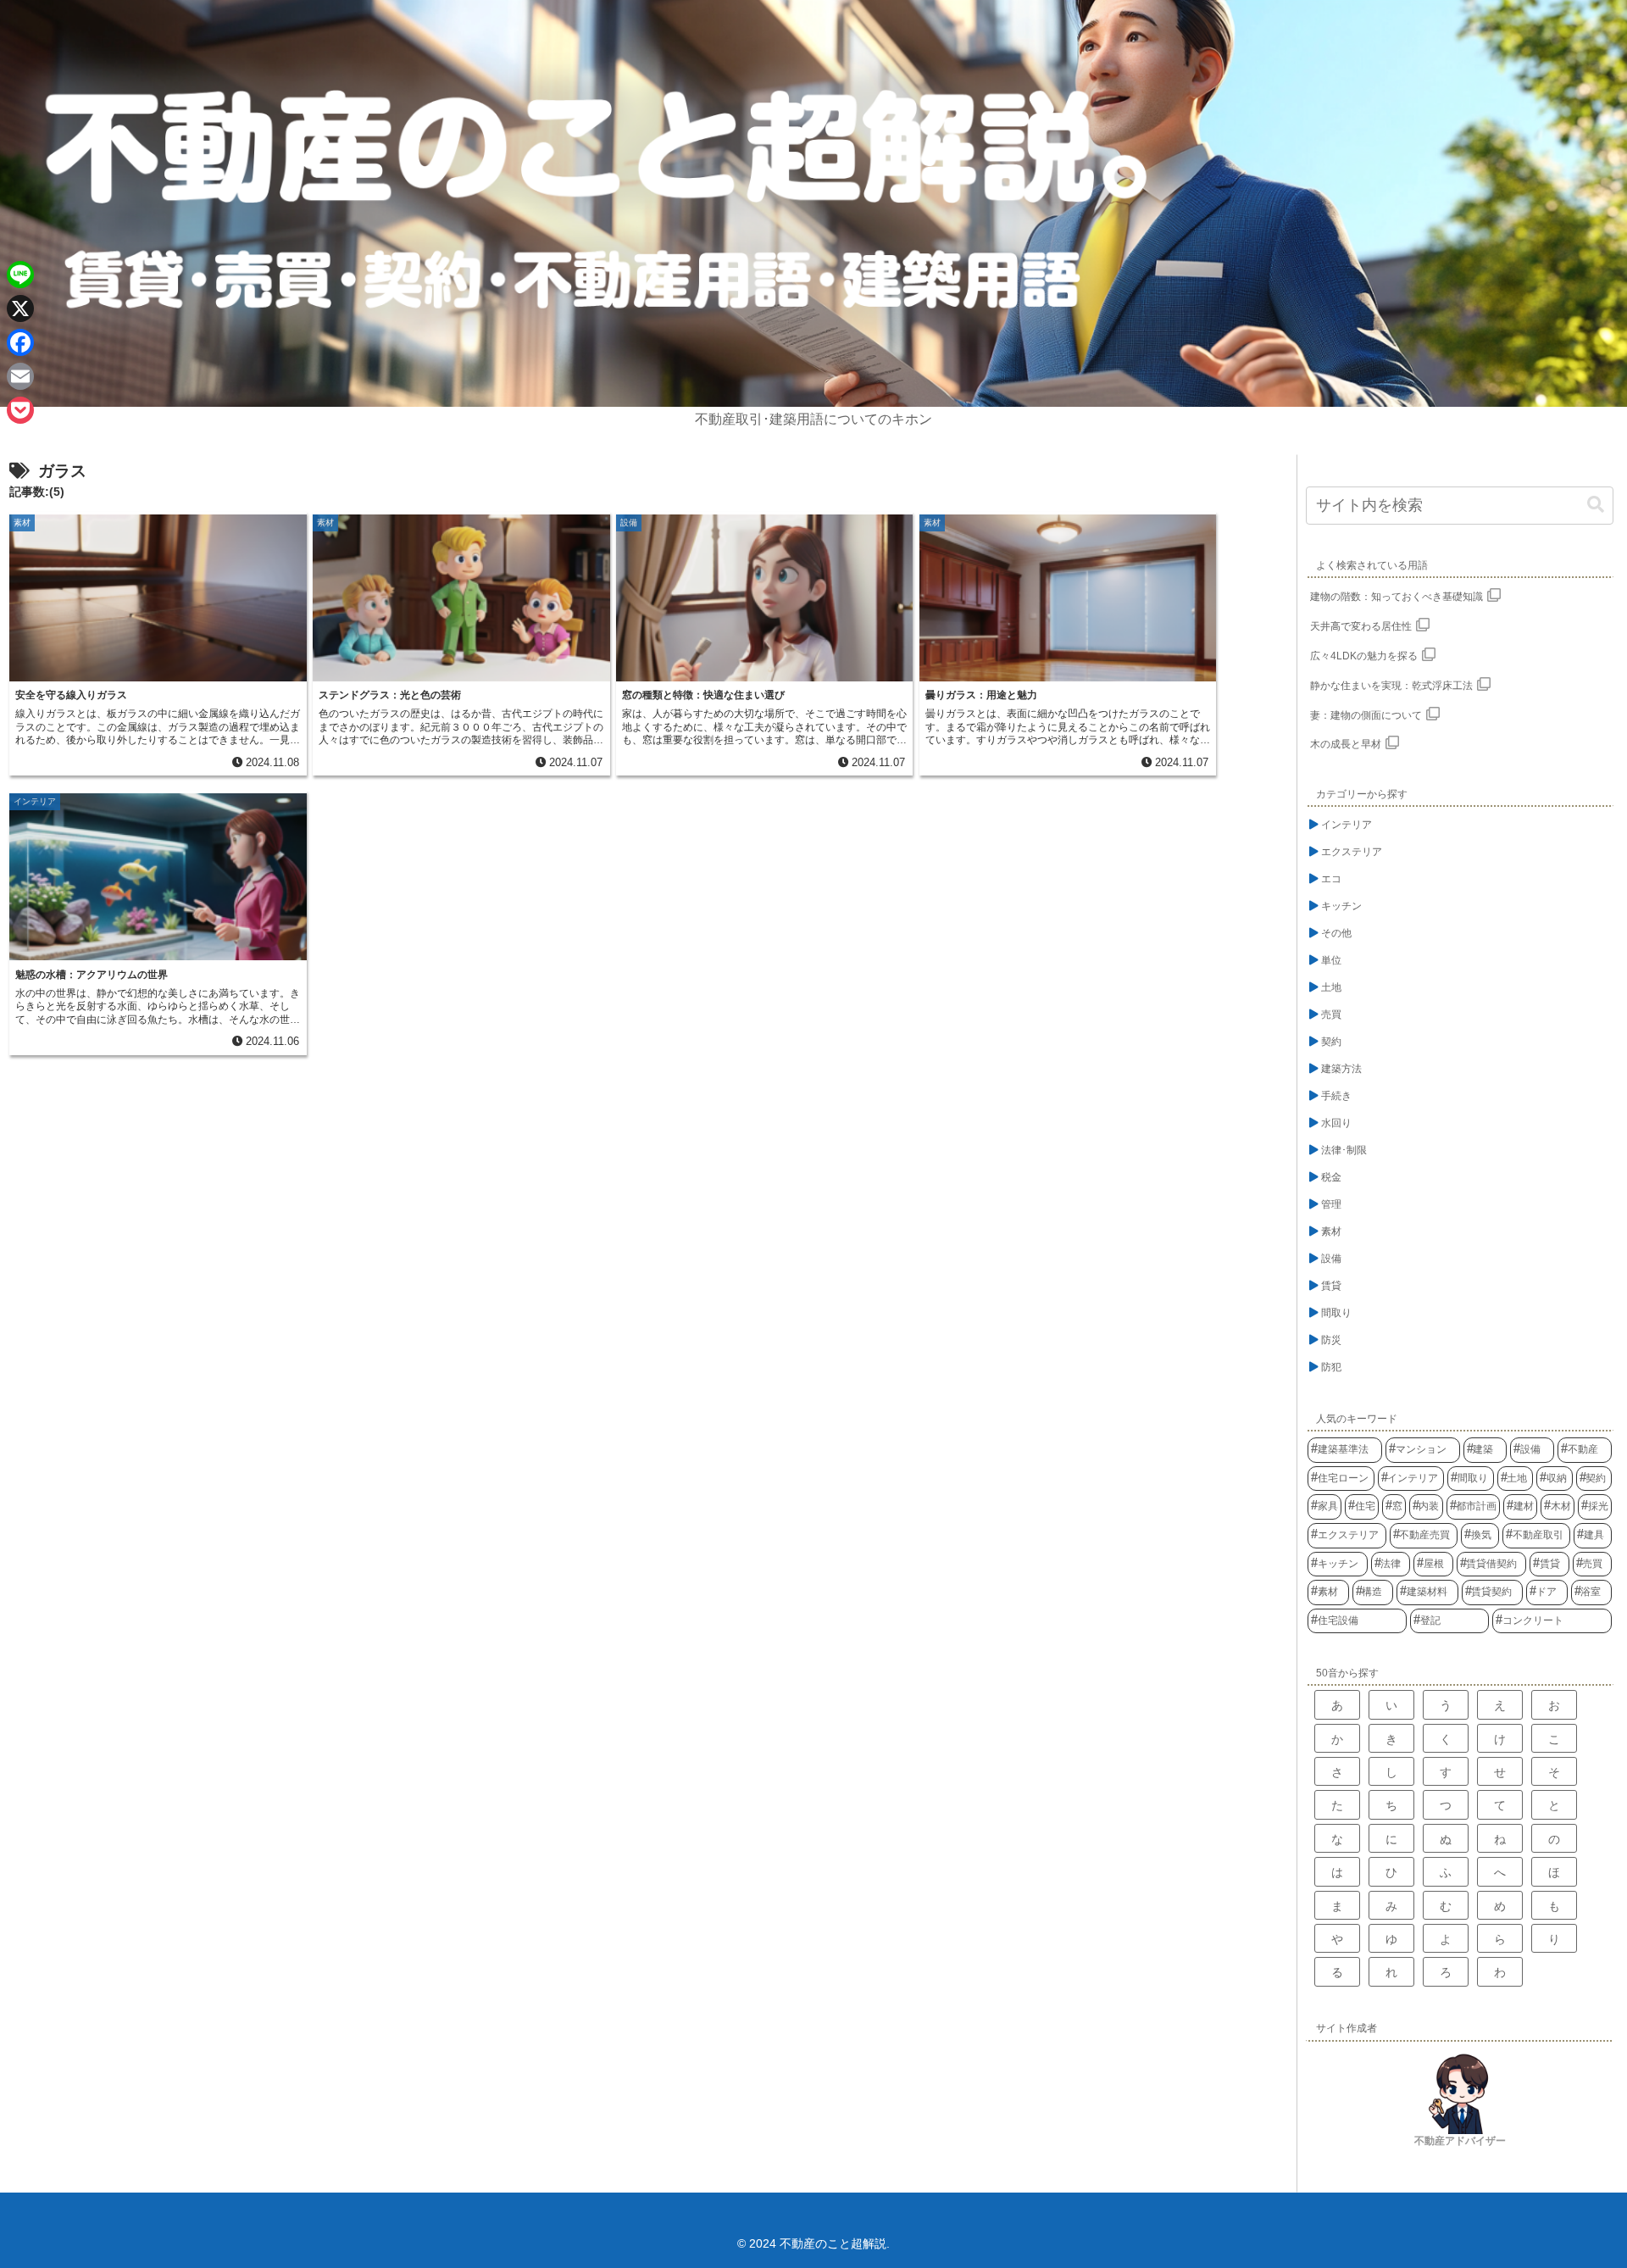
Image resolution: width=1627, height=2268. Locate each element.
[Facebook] (20, 342)
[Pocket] (20, 410)
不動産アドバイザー (1460, 2141)
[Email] (20, 376)
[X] (20, 309)
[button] (1596, 505)
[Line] (20, 275)
